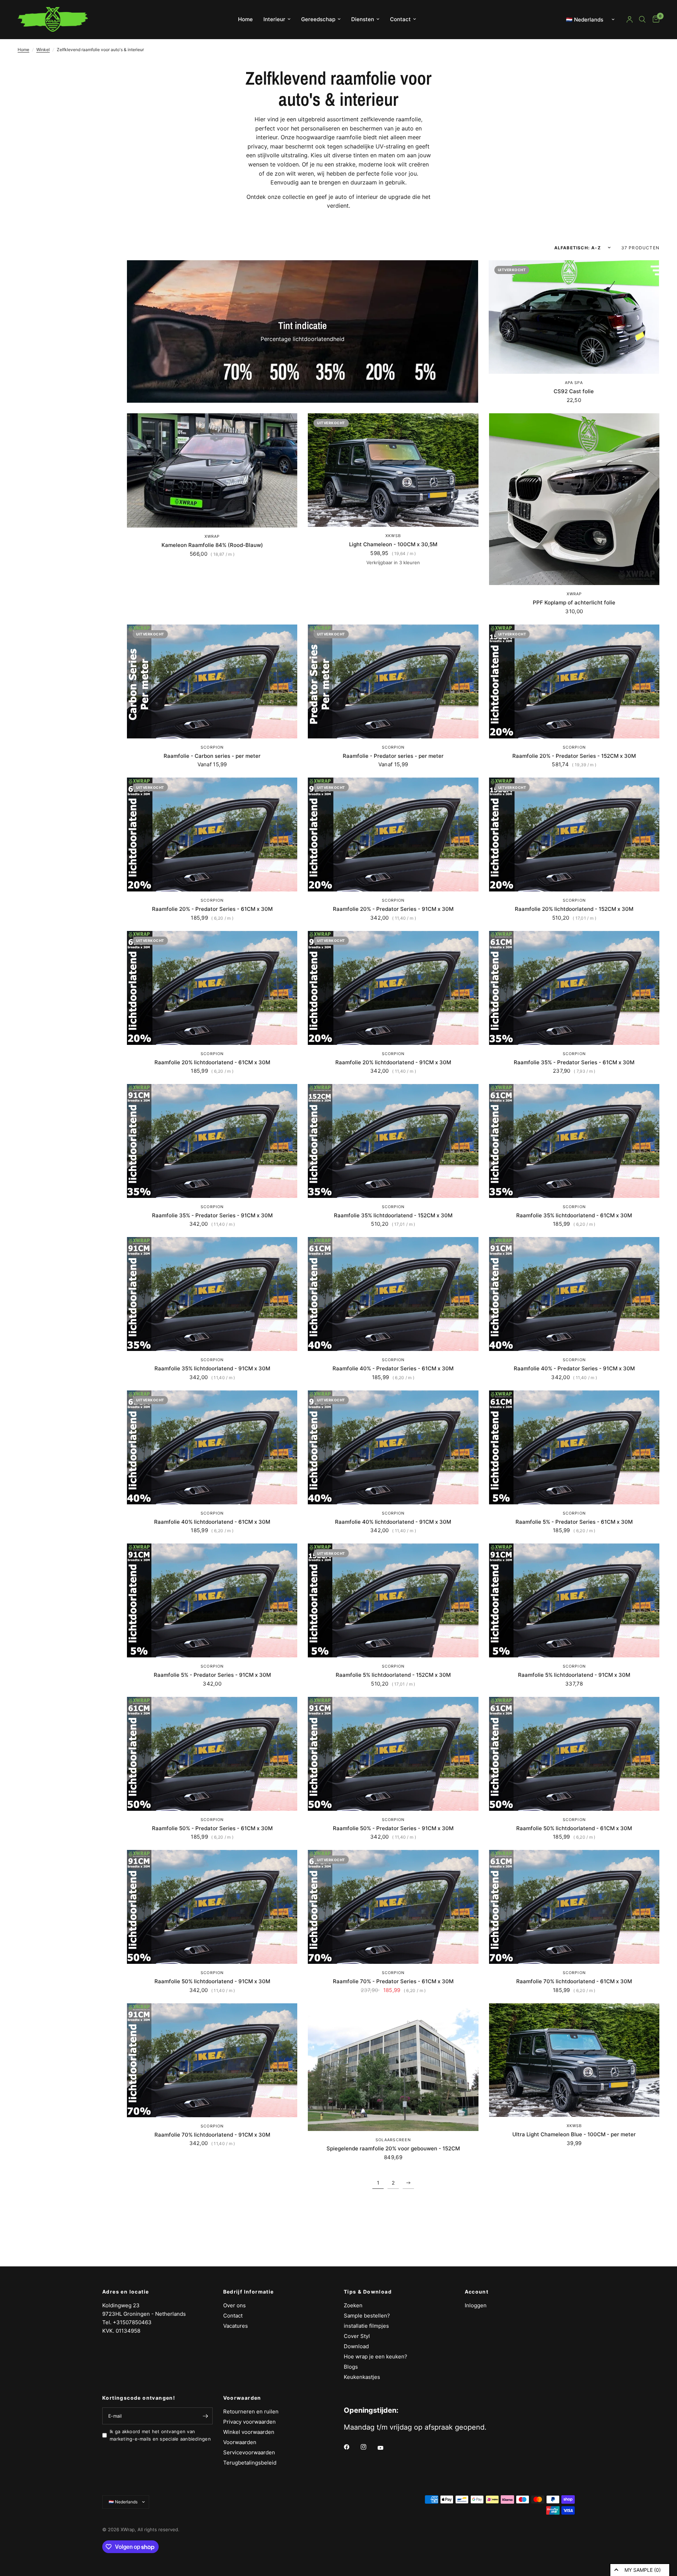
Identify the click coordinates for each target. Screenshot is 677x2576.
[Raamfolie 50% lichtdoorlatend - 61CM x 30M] (574, 1754)
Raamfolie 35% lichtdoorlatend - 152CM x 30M (393, 1215)
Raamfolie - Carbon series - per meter (212, 756)
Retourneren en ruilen (251, 2411)
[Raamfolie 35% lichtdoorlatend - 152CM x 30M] (393, 1141)
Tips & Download (368, 2292)
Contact (400, 19)
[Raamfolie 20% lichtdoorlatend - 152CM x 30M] (574, 835)
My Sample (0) (643, 2570)
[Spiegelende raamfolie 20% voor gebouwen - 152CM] (393, 2067)
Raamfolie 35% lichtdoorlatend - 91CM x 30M (212, 1368)
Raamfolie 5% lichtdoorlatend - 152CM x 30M (393, 1675)
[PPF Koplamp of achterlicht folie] (574, 499)
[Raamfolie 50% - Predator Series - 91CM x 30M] (393, 1754)
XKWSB (393, 536)
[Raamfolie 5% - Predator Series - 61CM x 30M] (574, 1447)
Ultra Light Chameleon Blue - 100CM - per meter (574, 2134)
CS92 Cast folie (574, 391)
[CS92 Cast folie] (574, 317)
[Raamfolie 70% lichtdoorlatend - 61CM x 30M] (574, 1907)
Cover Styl (357, 2336)
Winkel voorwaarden (249, 2432)
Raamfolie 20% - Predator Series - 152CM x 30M (574, 756)
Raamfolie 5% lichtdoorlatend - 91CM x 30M (574, 1675)
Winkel (43, 50)
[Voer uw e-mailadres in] (206, 2416)
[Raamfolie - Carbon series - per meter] (212, 681)
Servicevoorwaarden (249, 2452)
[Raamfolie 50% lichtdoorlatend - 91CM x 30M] (212, 1907)
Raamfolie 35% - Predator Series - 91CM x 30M (212, 1215)
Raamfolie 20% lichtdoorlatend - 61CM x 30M (212, 1062)
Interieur (274, 19)
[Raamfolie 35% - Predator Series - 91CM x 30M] (212, 1141)
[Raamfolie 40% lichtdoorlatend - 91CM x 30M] (393, 1447)
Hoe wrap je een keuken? (376, 2356)
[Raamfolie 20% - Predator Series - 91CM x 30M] (393, 835)
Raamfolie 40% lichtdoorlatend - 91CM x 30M (393, 1522)
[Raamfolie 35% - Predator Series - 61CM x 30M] (574, 988)
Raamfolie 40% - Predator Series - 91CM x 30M (574, 1368)
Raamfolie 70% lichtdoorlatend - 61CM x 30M (574, 1981)
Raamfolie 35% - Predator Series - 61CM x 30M (574, 1062)
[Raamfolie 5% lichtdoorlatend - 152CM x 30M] (393, 1600)
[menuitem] (245, 19)
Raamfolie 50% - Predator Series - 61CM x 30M (212, 1828)
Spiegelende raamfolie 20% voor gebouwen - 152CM (393, 2148)
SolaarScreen (393, 2140)
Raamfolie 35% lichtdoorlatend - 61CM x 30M (574, 1215)
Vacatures (236, 2326)
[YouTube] (385, 2448)
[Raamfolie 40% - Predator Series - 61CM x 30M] (393, 1294)
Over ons (234, 2305)
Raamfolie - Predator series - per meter (393, 756)
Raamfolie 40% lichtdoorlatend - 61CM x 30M (212, 1522)
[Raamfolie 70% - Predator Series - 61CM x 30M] (393, 1907)
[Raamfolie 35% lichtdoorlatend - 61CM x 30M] (574, 1141)
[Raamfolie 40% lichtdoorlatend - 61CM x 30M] (212, 1447)
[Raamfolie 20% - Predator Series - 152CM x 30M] (574, 681)
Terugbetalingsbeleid (250, 2463)
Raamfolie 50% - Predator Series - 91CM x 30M (393, 1828)
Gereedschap (318, 19)
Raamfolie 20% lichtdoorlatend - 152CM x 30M (574, 909)
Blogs (351, 2367)
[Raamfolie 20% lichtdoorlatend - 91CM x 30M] (393, 988)
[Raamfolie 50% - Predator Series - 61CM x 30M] (212, 1754)
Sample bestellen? (367, 2316)
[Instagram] (368, 2447)
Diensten (363, 19)
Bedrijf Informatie (249, 2292)
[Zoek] (642, 19)
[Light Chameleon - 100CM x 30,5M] (393, 470)
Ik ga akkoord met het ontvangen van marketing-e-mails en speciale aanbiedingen (160, 2435)
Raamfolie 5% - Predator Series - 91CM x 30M (212, 1675)
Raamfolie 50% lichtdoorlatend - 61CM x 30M (574, 1828)
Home (245, 19)
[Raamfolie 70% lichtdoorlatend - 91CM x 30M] (212, 2060)
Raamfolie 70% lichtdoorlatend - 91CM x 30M (212, 2135)
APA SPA (574, 383)
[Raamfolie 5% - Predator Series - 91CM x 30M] (212, 1600)
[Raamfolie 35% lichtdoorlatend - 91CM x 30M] (212, 1294)
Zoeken (353, 2305)
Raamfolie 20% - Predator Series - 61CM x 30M (212, 909)
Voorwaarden (242, 2398)
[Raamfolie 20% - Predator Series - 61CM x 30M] (212, 835)
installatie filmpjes (366, 2326)
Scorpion (212, 747)
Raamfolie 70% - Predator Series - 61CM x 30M (393, 1981)
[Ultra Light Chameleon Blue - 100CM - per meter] (574, 2060)
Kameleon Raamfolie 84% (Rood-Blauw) (212, 545)
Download (356, 2346)
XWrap (212, 536)
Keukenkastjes (362, 2377)
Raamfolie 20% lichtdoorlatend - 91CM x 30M (393, 1062)
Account (477, 2292)
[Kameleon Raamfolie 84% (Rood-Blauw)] (212, 470)
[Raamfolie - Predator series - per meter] (393, 681)
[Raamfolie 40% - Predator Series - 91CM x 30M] (574, 1294)
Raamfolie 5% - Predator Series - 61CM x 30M (574, 1522)
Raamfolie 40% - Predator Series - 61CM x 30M (393, 1368)
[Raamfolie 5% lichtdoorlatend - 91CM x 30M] (574, 1600)
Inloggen (476, 2305)
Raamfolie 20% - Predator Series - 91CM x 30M (393, 909)
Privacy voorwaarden (249, 2422)
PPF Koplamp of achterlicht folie (574, 602)
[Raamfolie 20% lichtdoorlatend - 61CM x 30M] (212, 988)
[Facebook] (352, 2447)
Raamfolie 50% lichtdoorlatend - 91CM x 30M (212, 1981)
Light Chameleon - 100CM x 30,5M (393, 544)
